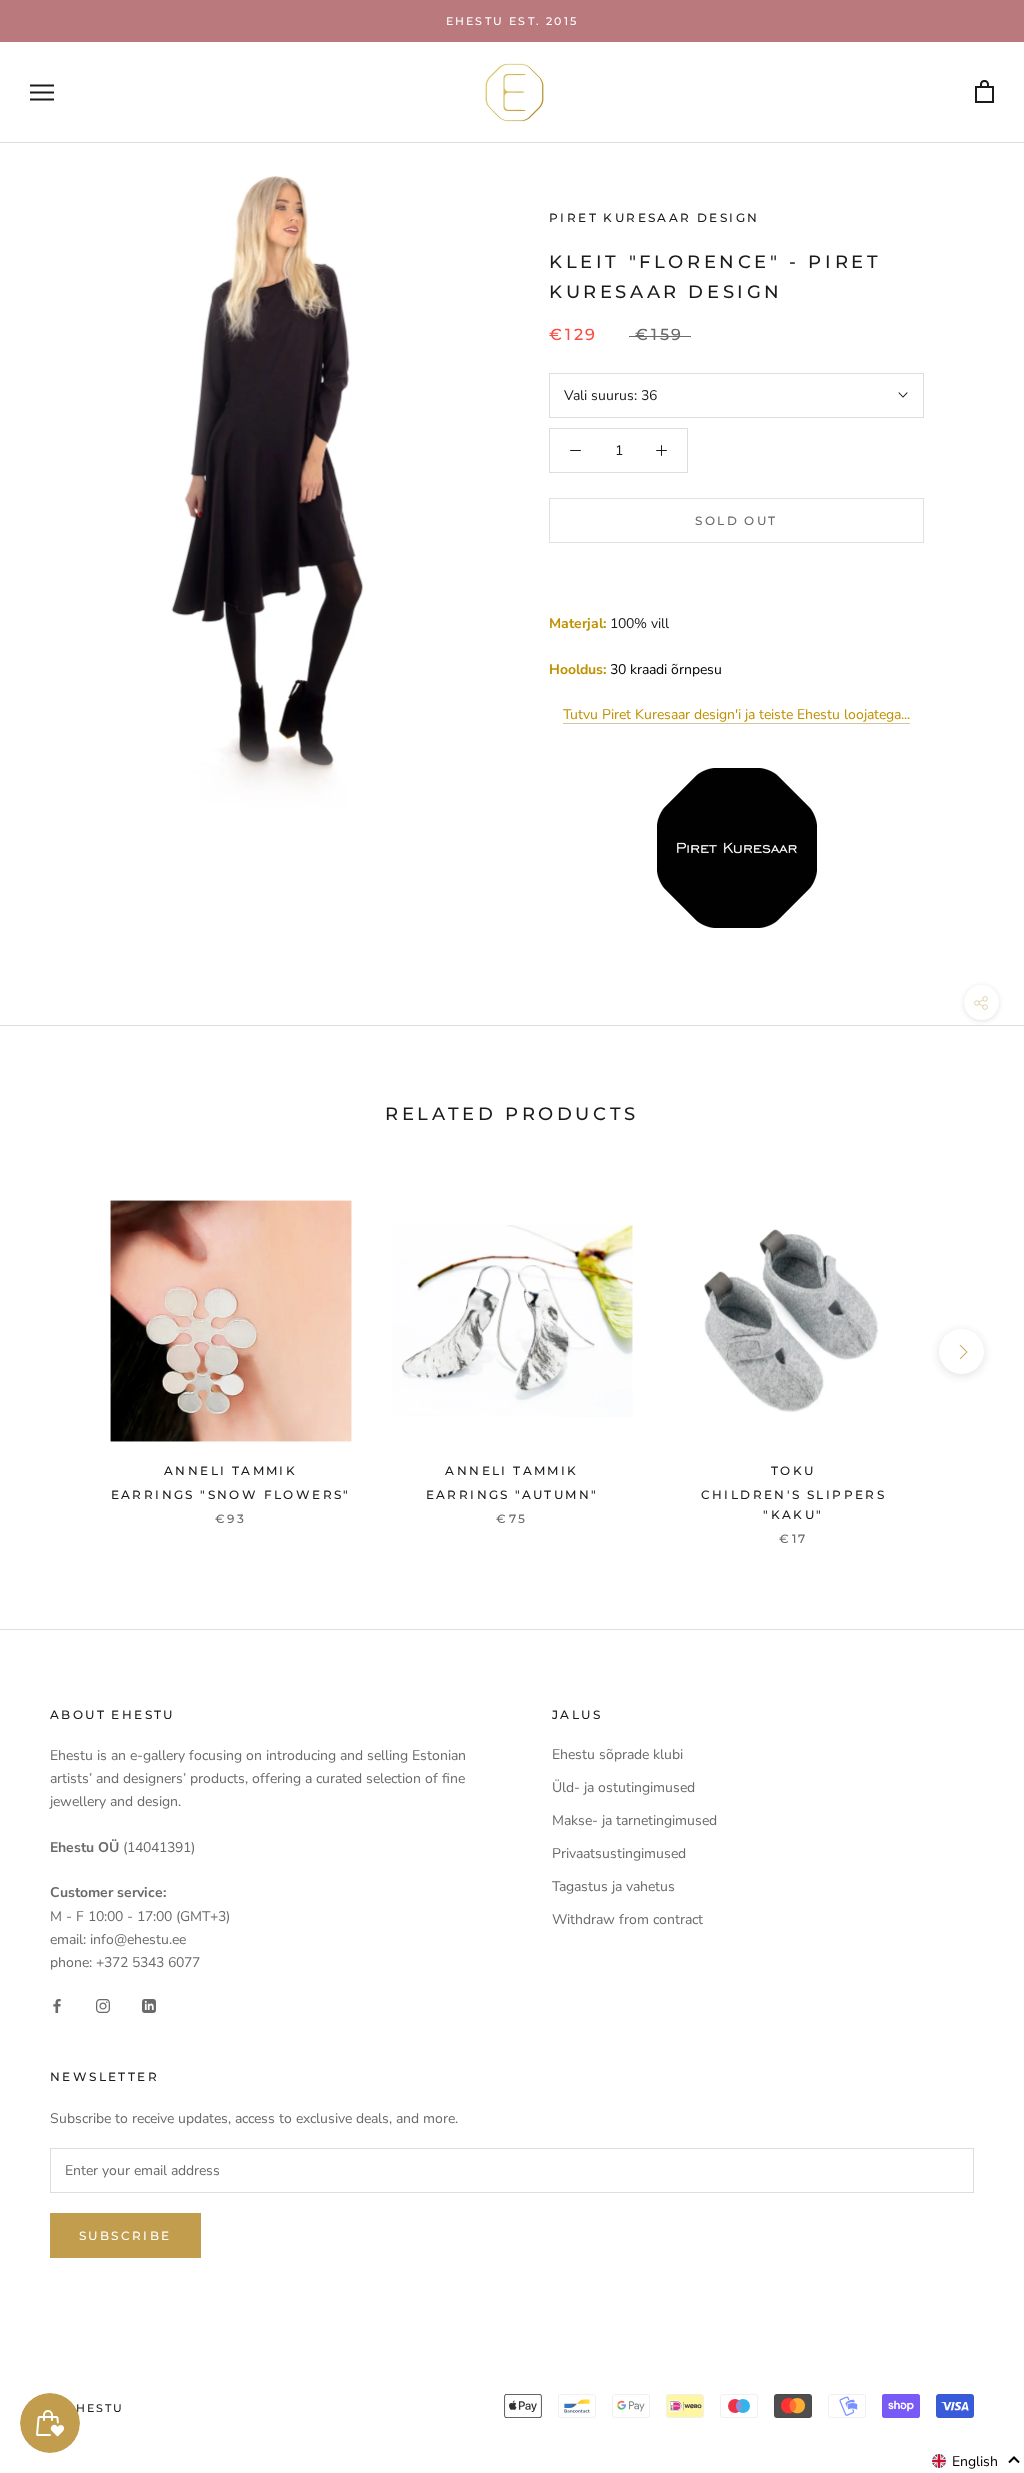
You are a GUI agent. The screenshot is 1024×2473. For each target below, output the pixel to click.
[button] (976, 2461)
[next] (961, 1351)
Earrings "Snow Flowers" (231, 1494)
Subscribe (125, 2235)
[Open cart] (984, 92)
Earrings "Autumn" (512, 1494)
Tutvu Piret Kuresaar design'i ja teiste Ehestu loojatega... (736, 714)
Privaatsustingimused (619, 1853)
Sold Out (736, 520)
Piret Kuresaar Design (654, 217)
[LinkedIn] (149, 2005)
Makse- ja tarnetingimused (634, 1820)
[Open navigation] (42, 92)
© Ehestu (87, 2408)
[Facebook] (57, 2005)
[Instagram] (103, 2005)
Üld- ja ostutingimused (623, 1787)
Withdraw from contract (627, 1919)
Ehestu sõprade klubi (617, 1754)
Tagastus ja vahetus (613, 1886)
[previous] (62, 1351)
